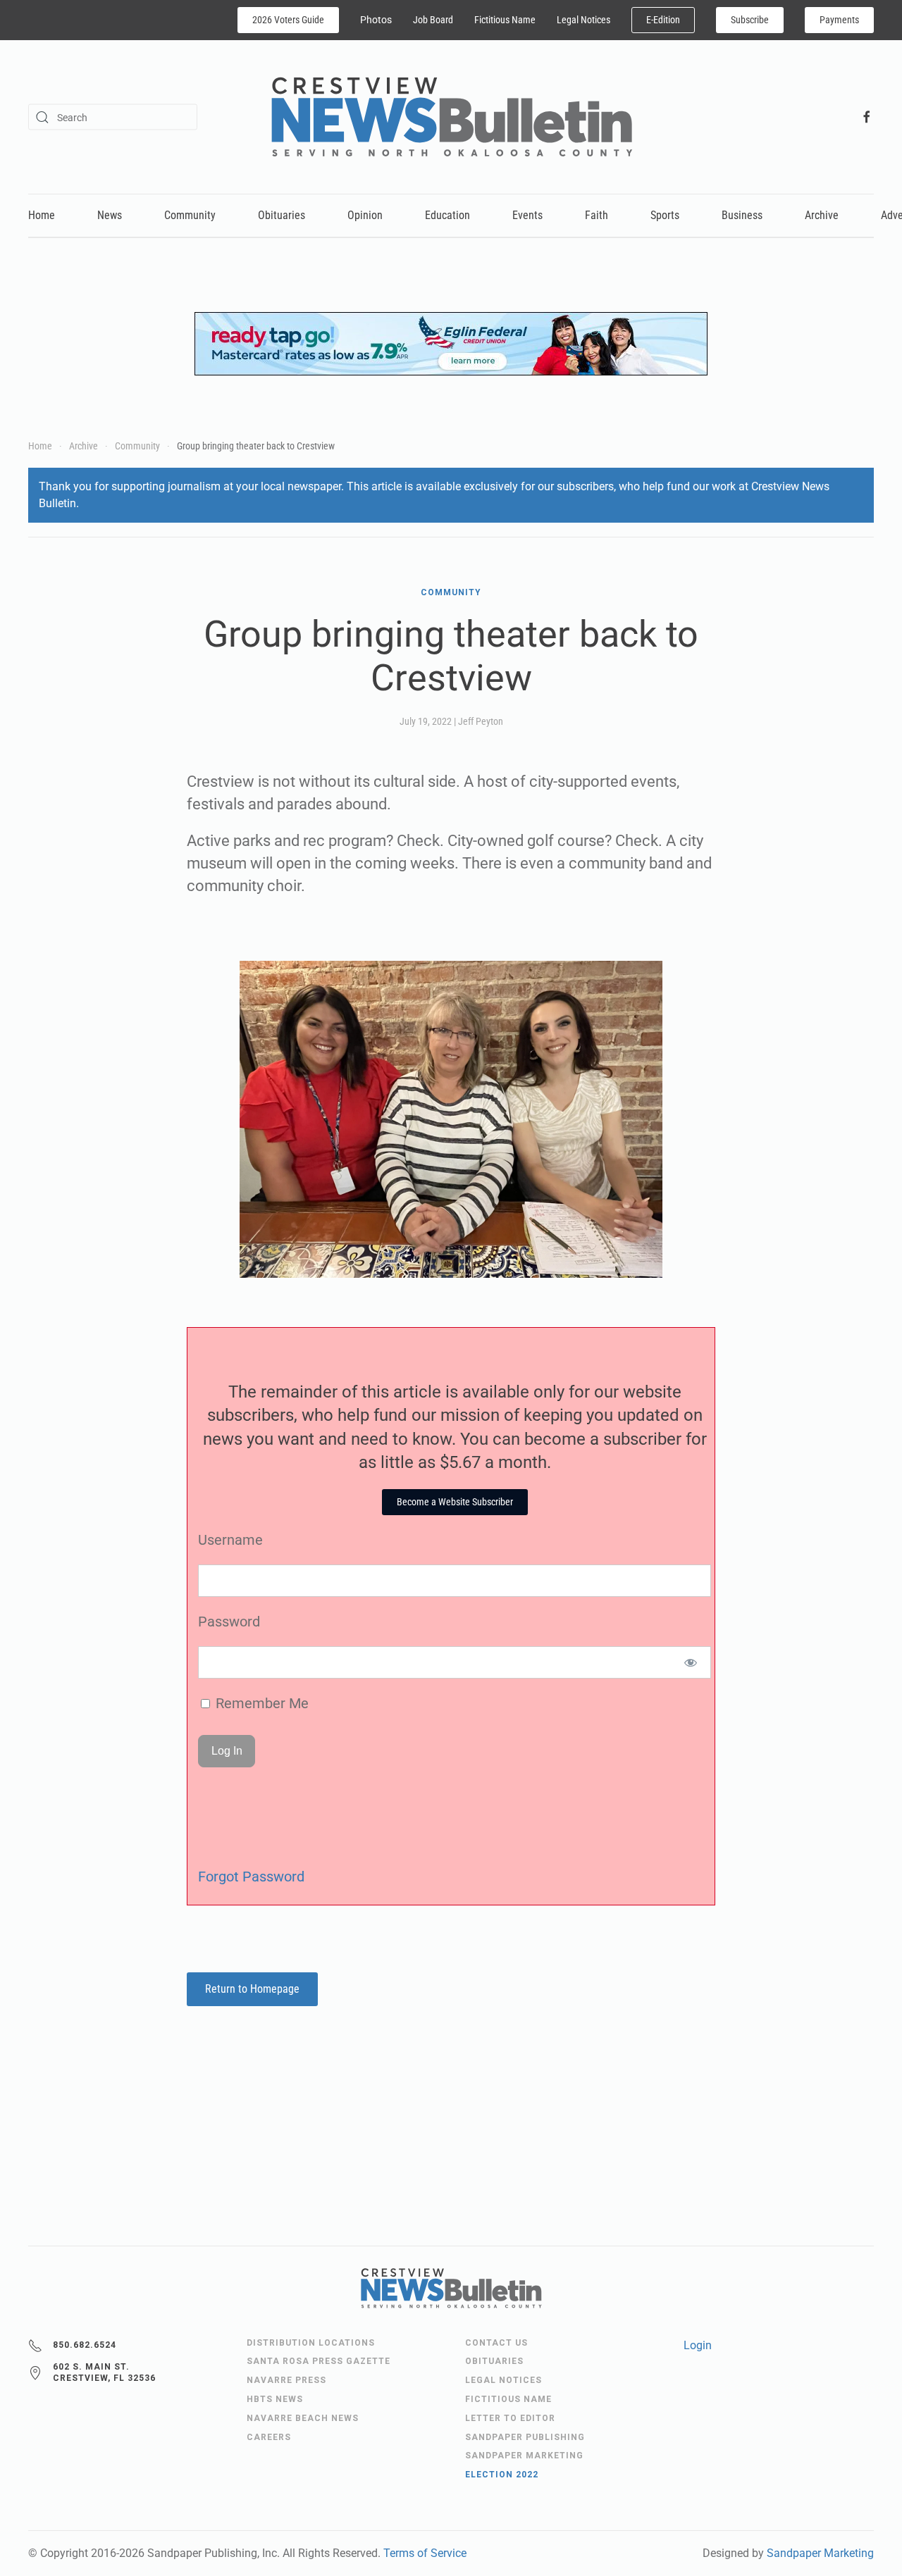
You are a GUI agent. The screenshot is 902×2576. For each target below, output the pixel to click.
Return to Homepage (252, 1989)
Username (230, 1540)
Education (447, 215)
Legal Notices (583, 20)
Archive (822, 215)
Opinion (365, 215)
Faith (597, 215)
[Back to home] (451, 117)
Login (698, 2345)
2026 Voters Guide (288, 20)
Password (229, 1622)
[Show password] (691, 1662)
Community (190, 215)
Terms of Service (425, 2553)
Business (742, 215)
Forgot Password (251, 1877)
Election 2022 (502, 2475)
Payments (839, 20)
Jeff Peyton (481, 721)
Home (42, 215)
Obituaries (282, 215)
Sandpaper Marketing (820, 2553)
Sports (665, 215)
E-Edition (663, 20)
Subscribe (750, 20)
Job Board (433, 20)
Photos (376, 20)
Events (527, 215)
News (110, 215)
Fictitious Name (505, 20)
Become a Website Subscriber (455, 1502)
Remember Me (260, 1703)
